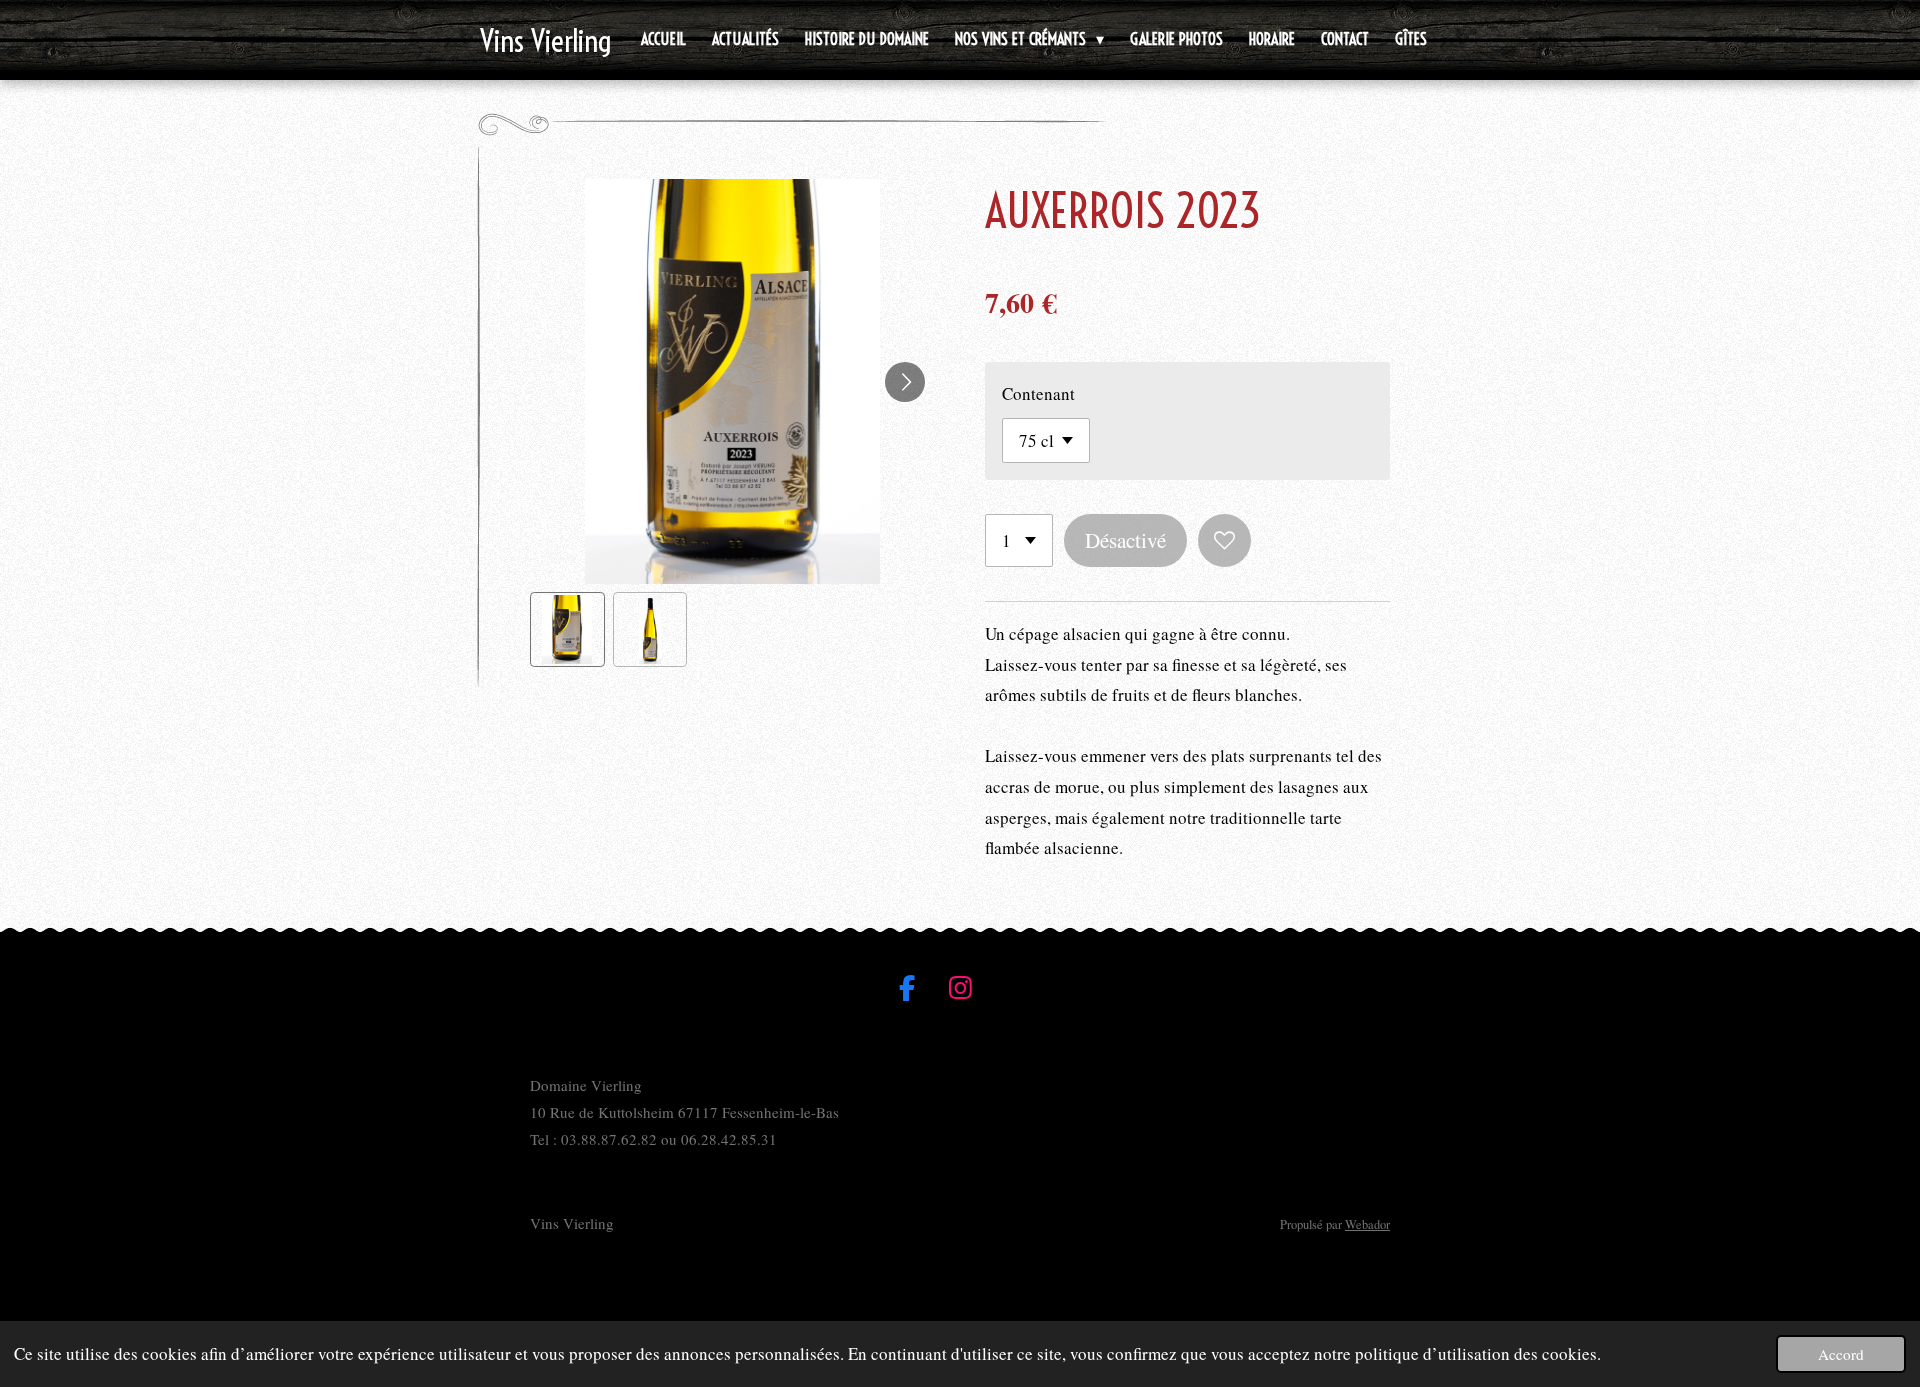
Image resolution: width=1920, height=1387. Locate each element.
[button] (567, 629)
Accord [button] (1841, 1354)
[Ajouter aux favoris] (1224, 540)
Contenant (1038, 393)
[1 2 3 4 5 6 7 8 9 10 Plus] (1019, 540)
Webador (1367, 1224)
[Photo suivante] (905, 382)
